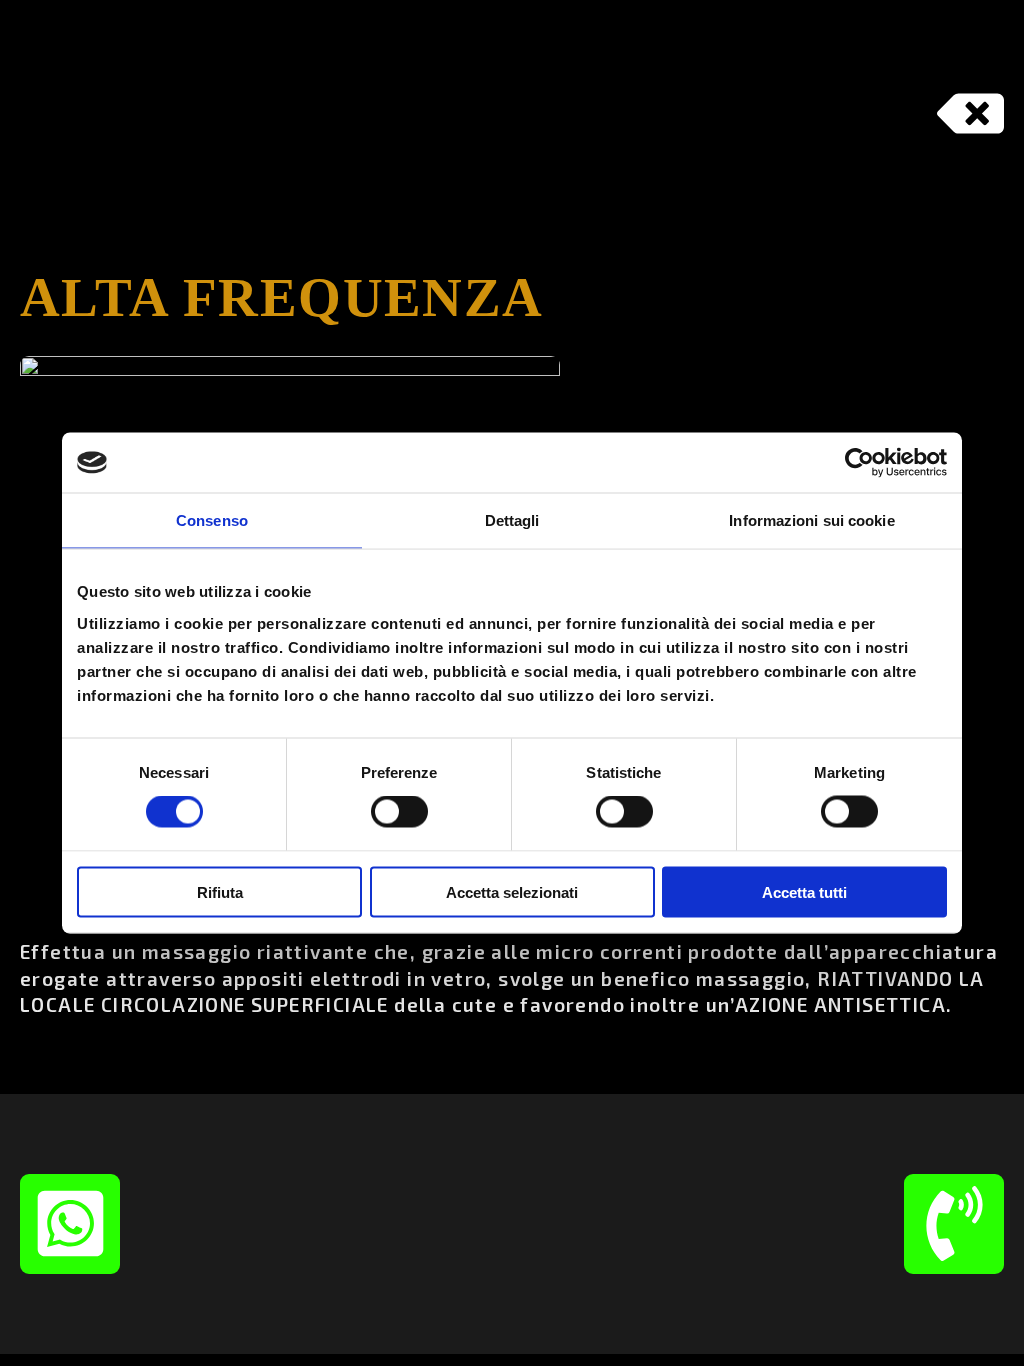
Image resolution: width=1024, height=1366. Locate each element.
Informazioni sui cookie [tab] (811, 520)
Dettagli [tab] (512, 520)
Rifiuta (220, 891)
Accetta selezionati (512, 891)
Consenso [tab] (212, 520)
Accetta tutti (804, 891)
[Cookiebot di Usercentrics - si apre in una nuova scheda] (859, 463)
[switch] (399, 812)
